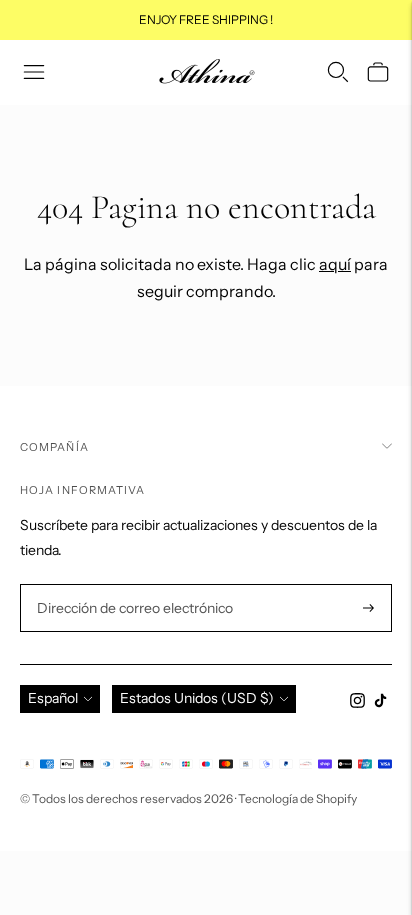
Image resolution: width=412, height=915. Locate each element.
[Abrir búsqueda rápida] (338, 72)
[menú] (34, 72)
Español (53, 698)
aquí (335, 264)
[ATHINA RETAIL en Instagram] (357, 703)
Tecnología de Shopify (297, 798)
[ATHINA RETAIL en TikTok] (380, 703)
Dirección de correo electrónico (126, 584)
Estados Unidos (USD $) (197, 698)
